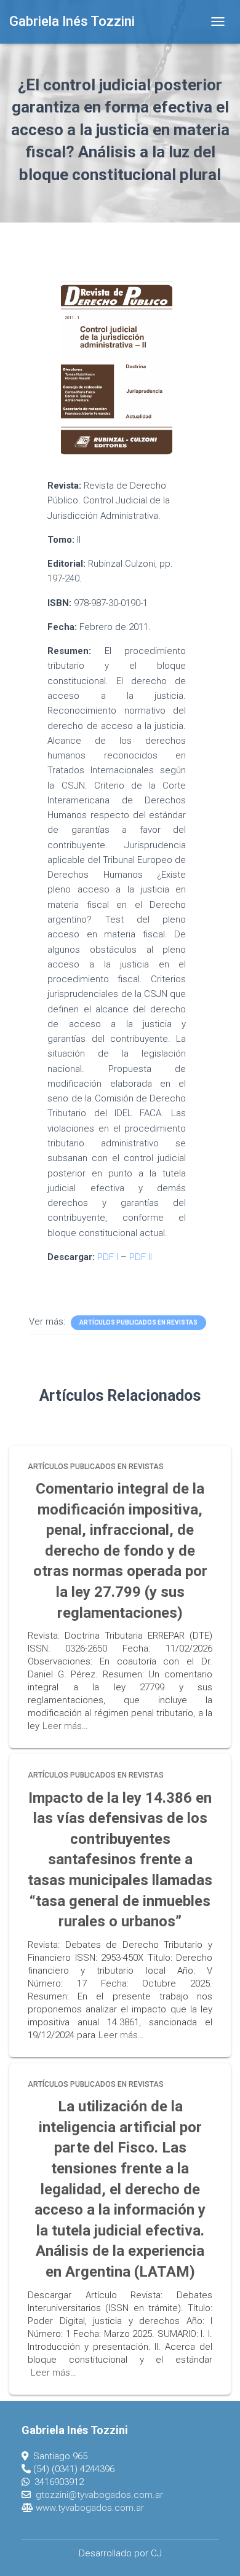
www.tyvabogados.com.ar (90, 2508)
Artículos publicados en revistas (138, 1322)
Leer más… (65, 1726)
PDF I (108, 1257)
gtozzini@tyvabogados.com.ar (99, 2495)
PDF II (141, 1257)
